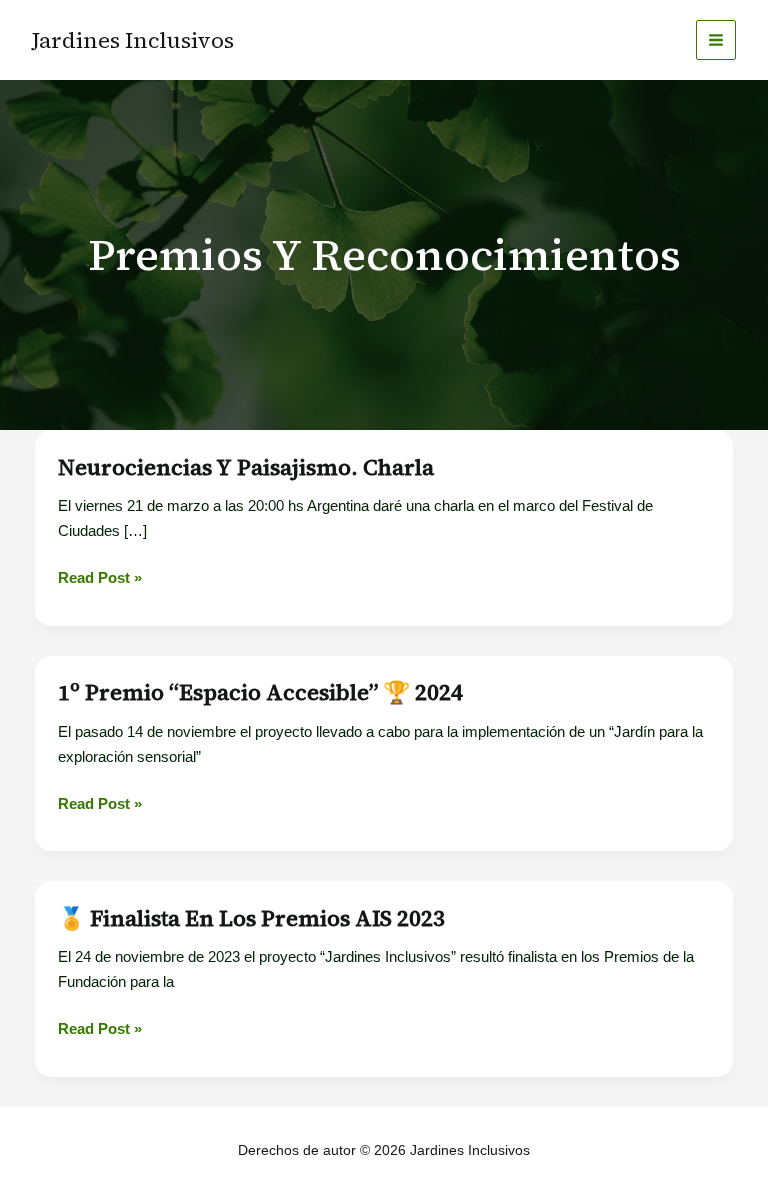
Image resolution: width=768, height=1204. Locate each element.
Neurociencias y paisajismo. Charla (246, 467)
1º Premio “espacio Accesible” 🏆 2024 (260, 692)
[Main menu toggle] (716, 40)
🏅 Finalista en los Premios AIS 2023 (251, 918)
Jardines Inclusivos (133, 40)
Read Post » (100, 579)
